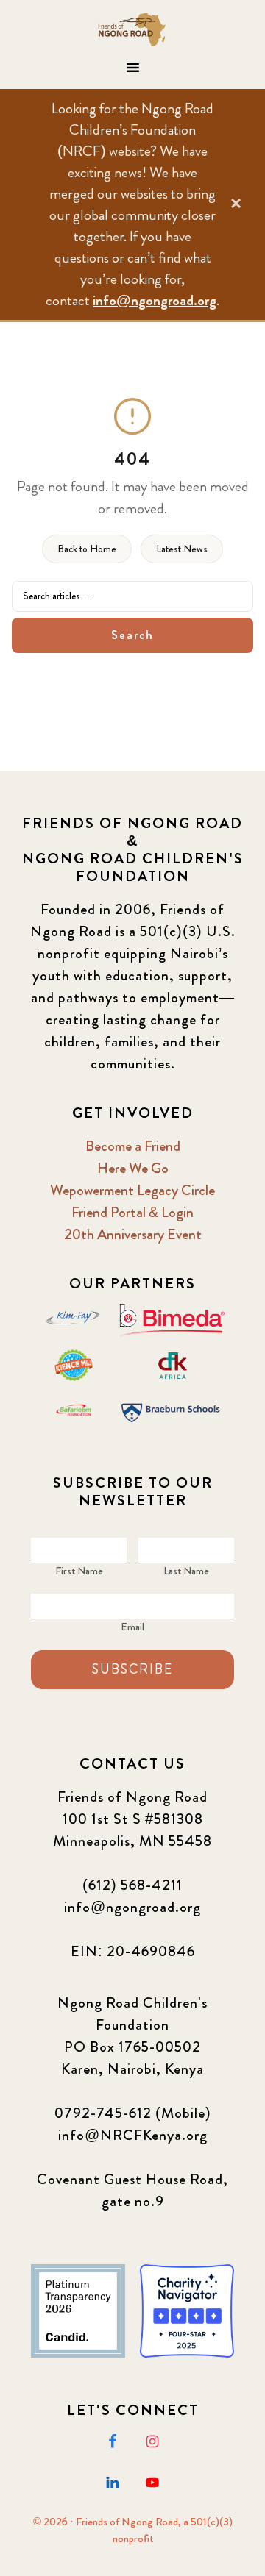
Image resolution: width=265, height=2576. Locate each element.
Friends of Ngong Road (132, 29)
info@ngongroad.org (155, 300)
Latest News (182, 549)
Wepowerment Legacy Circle (132, 1190)
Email (132, 1627)
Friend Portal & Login (132, 1212)
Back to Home (87, 549)
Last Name (186, 1571)
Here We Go (133, 1168)
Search (132, 635)
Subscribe (132, 1669)
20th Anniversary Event (133, 1234)
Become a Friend (133, 1146)
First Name (79, 1571)
